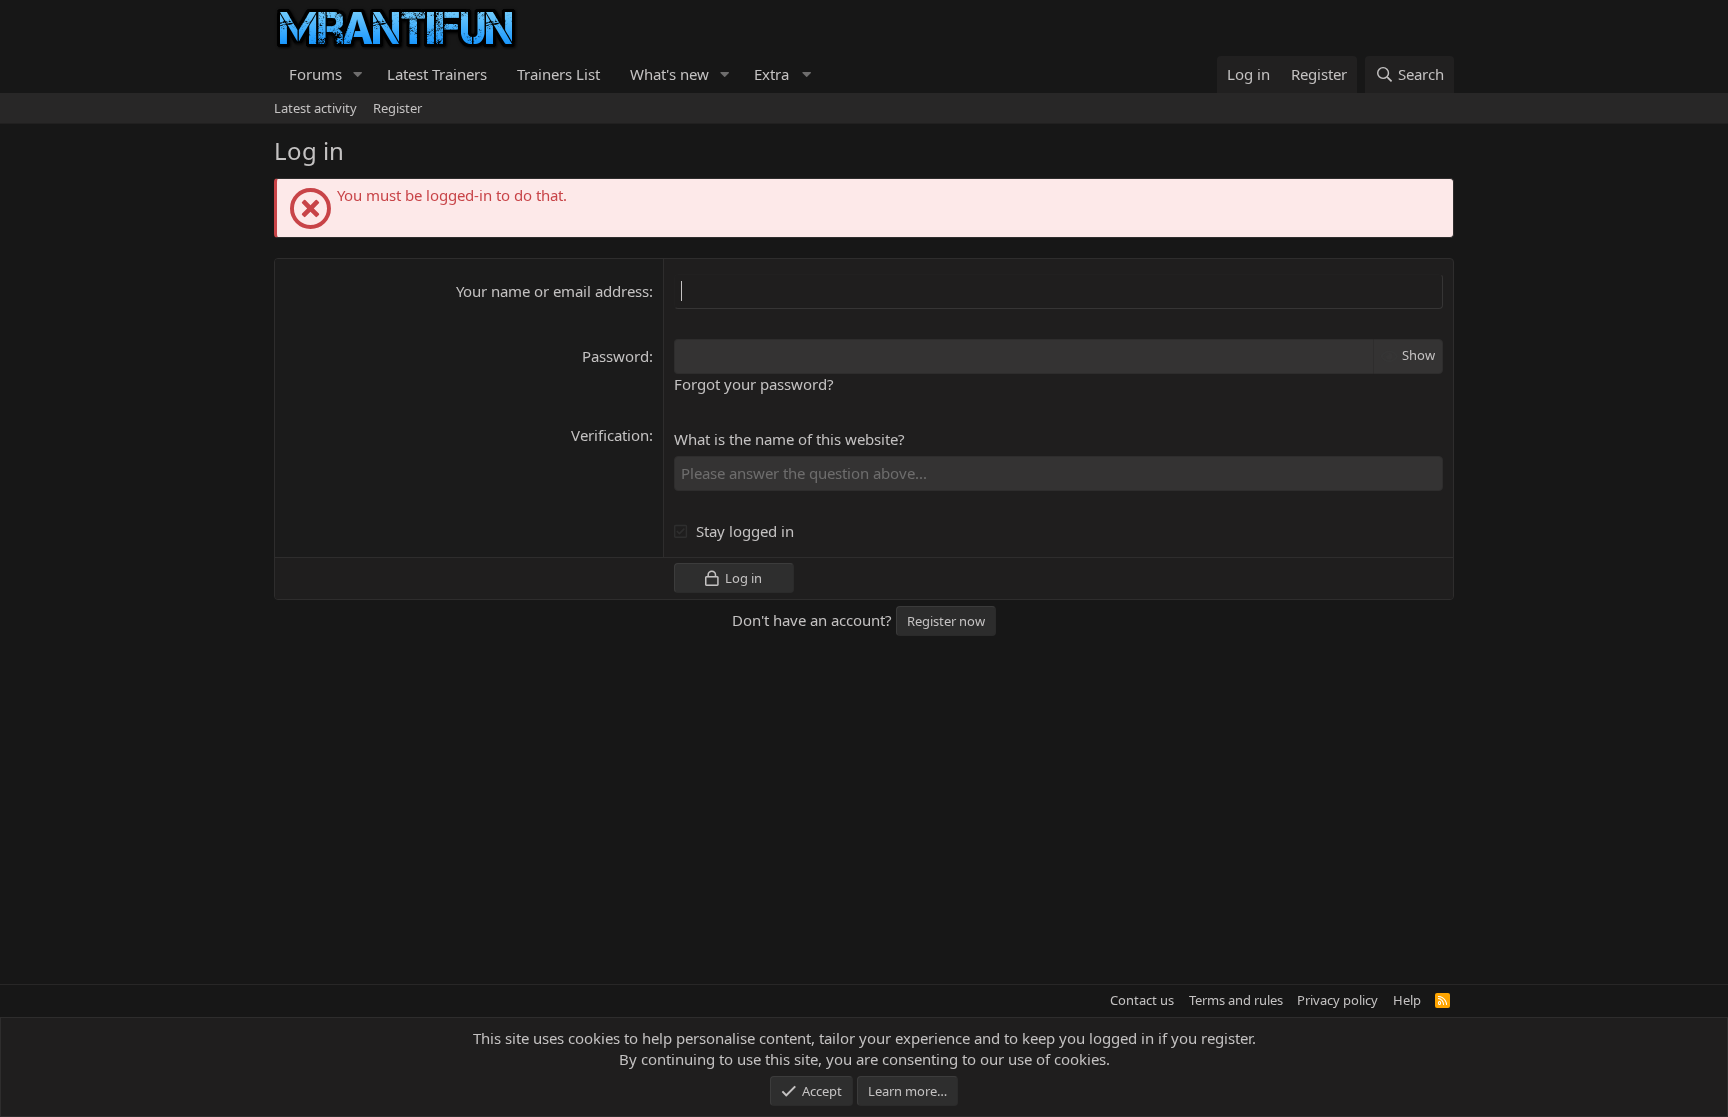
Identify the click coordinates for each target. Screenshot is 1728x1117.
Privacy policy (1337, 1000)
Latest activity (315, 108)
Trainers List (558, 74)
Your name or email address (552, 291)
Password (615, 356)
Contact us (1142, 1000)
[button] (358, 74)
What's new (669, 74)
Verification (610, 435)
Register (397, 108)
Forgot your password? (754, 384)
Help (1407, 1000)
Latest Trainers (437, 74)
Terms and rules (1236, 1000)
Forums (315, 74)
